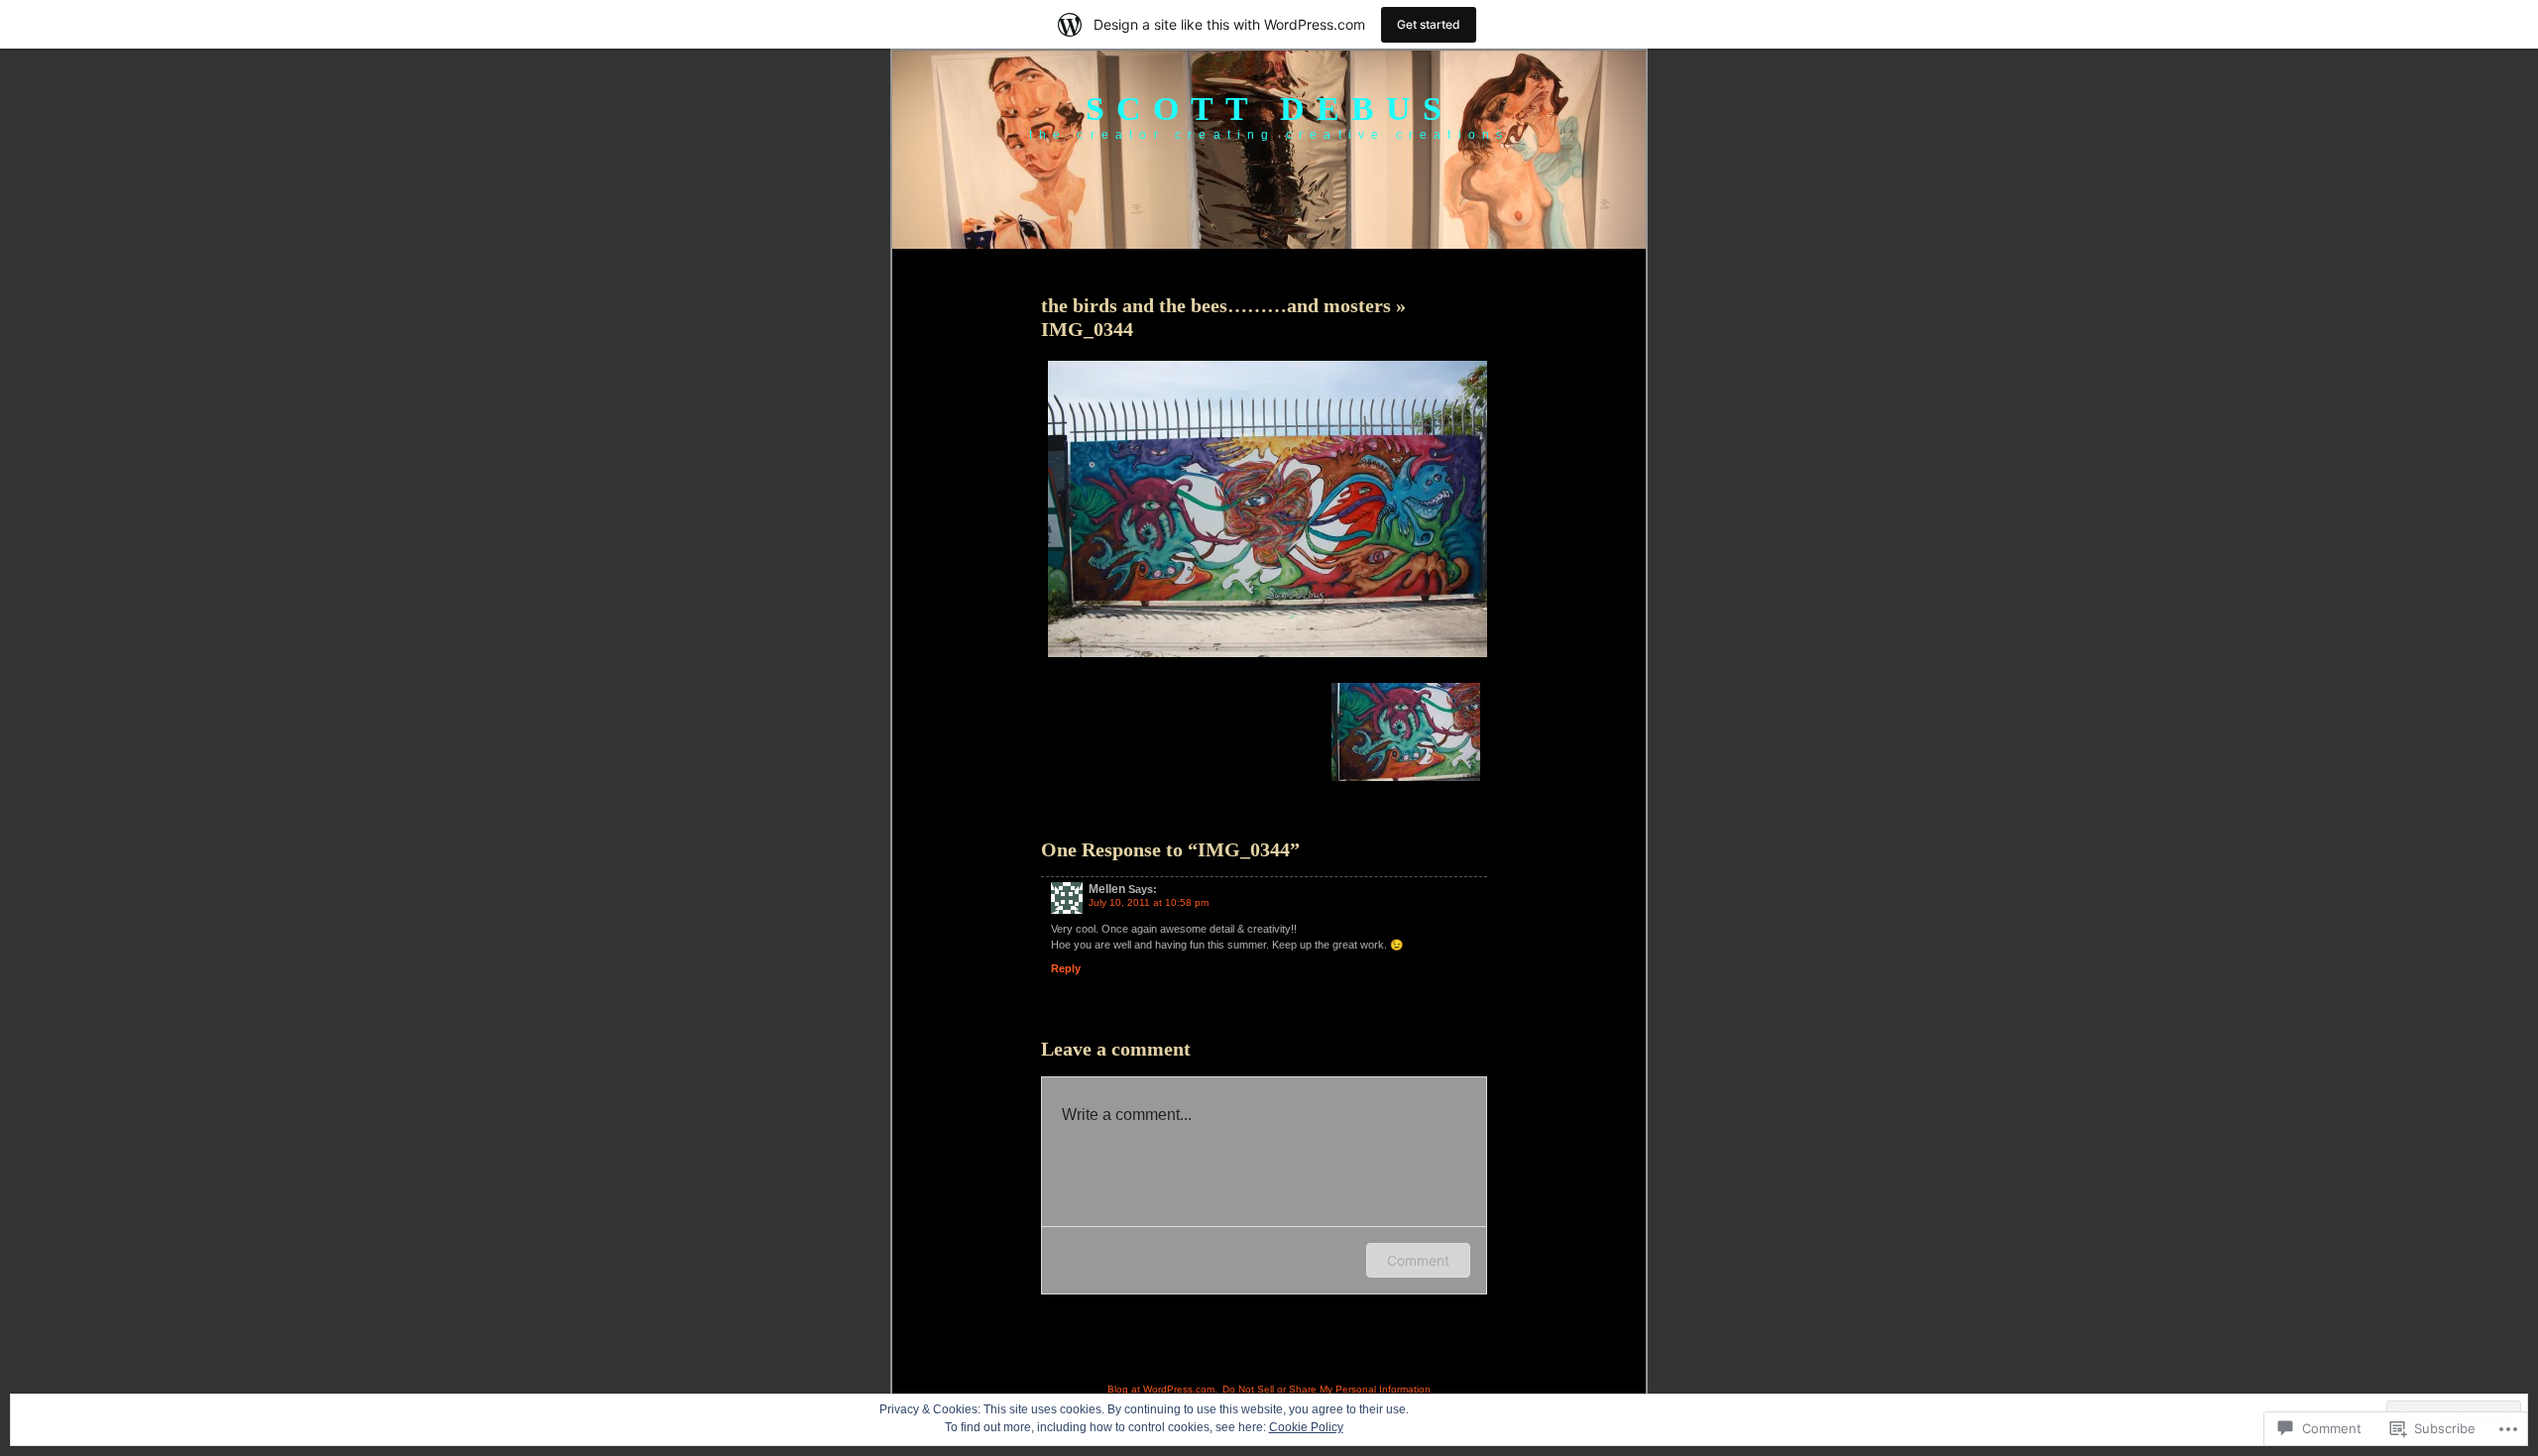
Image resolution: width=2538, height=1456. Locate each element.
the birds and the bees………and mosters (1218, 305)
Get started (1429, 24)
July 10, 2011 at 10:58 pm (1149, 902)
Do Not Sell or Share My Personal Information (1327, 1389)
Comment (1418, 1260)
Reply (1066, 968)
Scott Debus (1269, 109)
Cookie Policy (1306, 1427)
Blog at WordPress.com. (1162, 1389)
